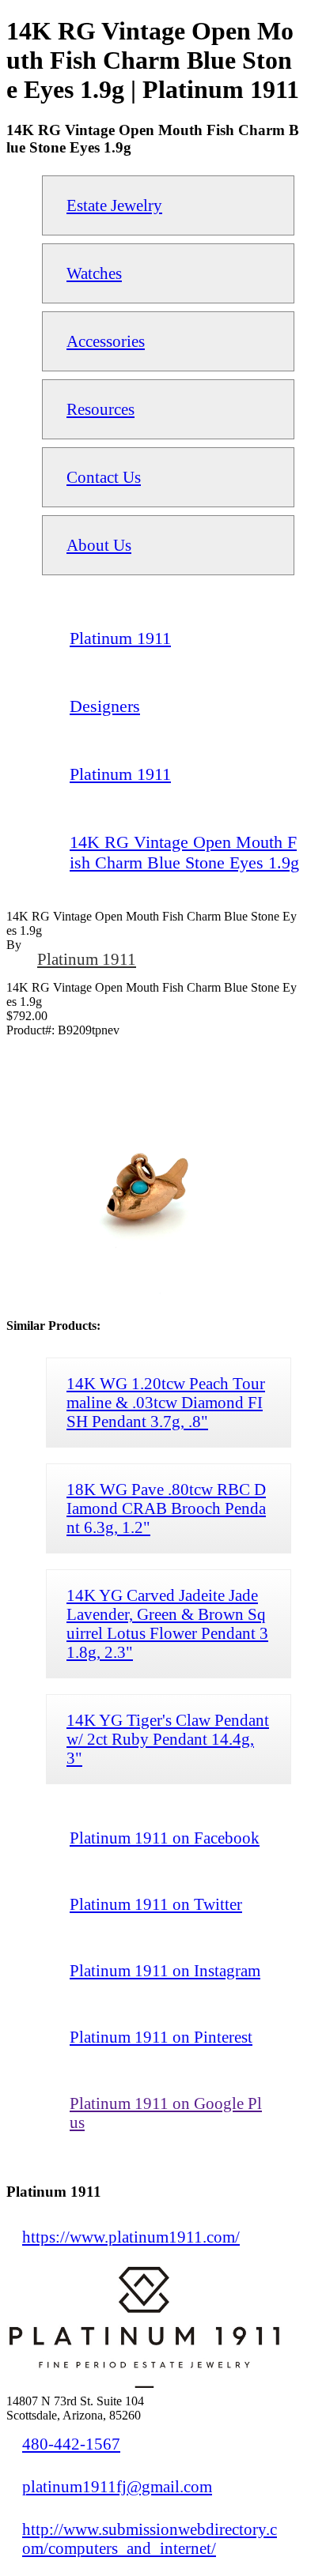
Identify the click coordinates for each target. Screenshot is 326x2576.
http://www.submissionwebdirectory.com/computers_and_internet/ (150, 2538)
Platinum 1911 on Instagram (165, 1970)
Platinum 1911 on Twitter (156, 1904)
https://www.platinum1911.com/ (131, 2237)
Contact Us (104, 477)
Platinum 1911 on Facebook (165, 1838)
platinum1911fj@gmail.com (117, 2486)
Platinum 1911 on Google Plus (166, 2113)
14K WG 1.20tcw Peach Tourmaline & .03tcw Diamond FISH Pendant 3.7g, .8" (166, 1402)
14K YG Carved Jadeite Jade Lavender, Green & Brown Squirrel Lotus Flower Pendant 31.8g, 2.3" (167, 1623)
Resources (100, 409)
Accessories (106, 341)
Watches (94, 273)
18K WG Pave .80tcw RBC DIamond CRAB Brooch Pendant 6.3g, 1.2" (166, 1508)
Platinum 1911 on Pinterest (161, 2037)
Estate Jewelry (114, 205)
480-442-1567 (71, 2444)
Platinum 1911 (87, 959)
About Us (99, 545)
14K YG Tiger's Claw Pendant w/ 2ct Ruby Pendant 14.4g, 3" (168, 1739)
